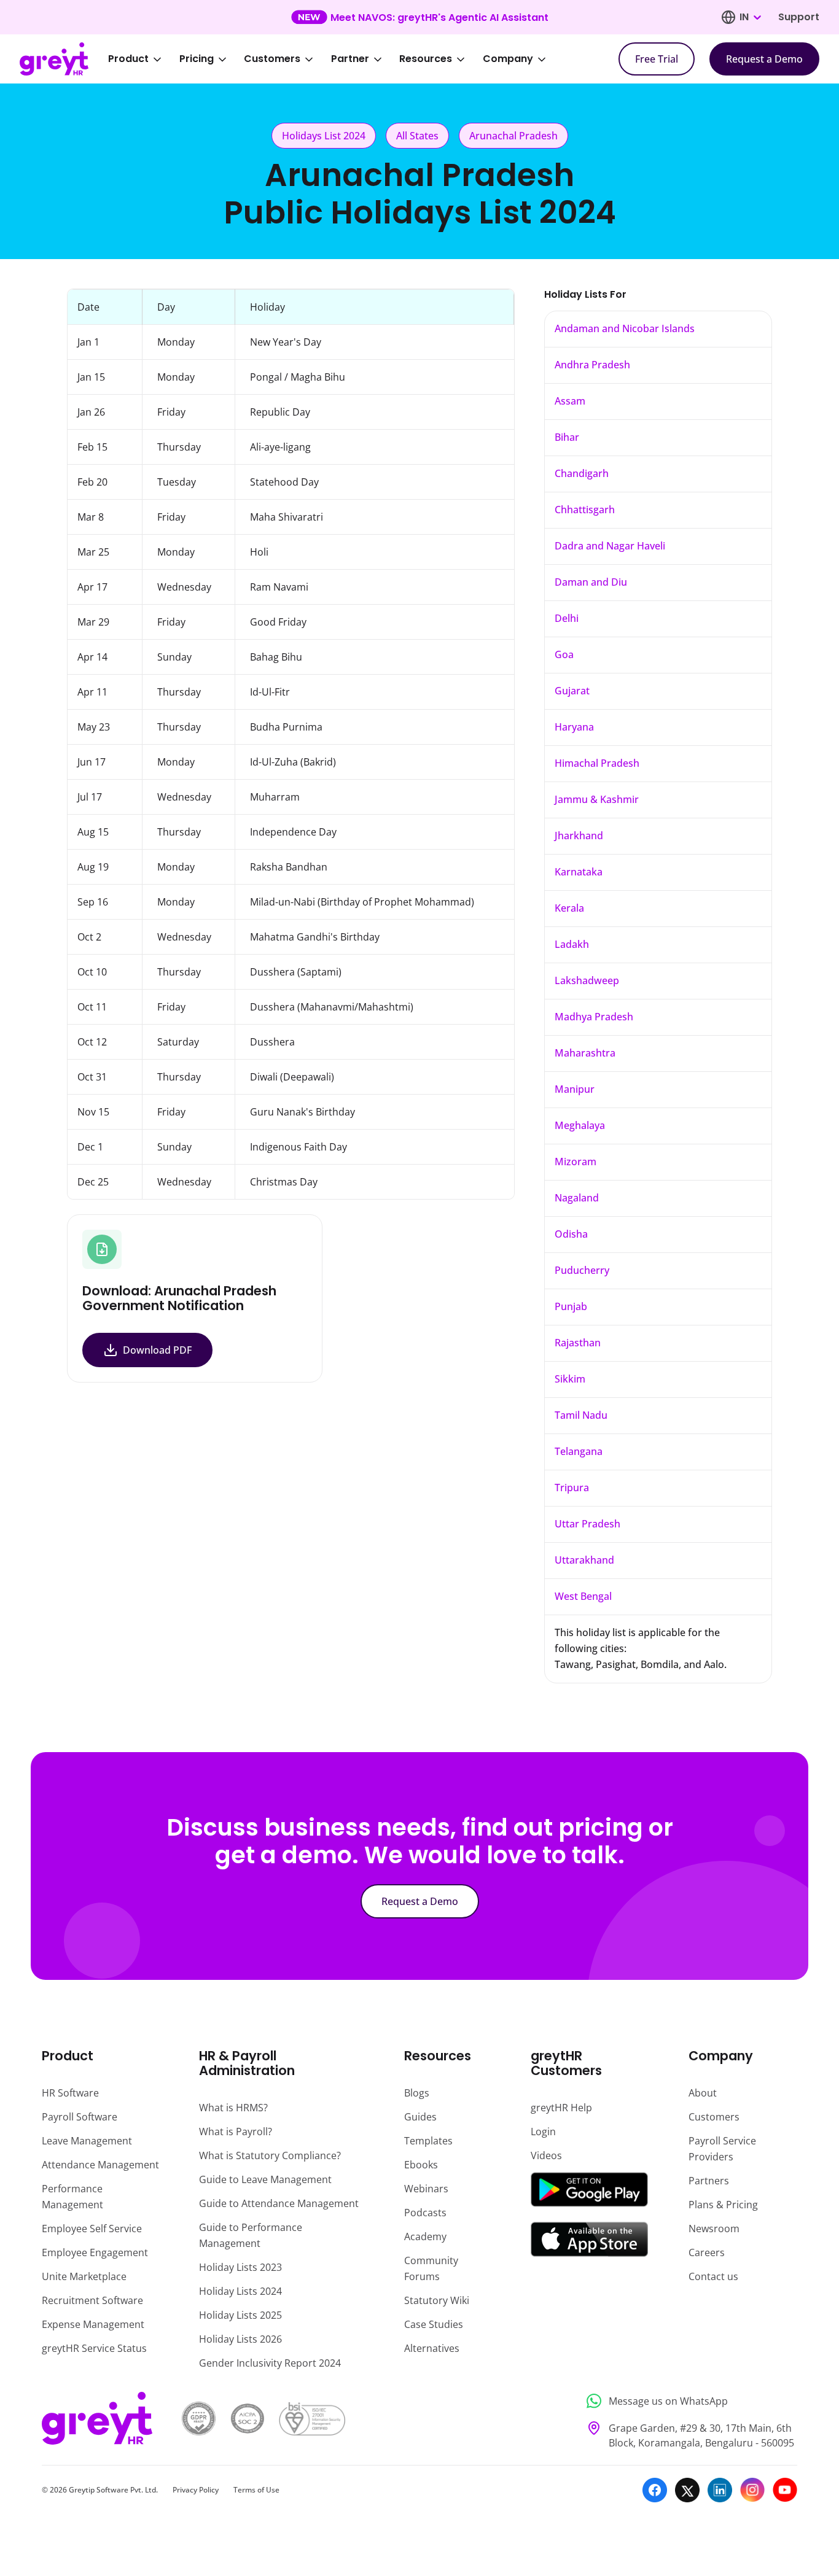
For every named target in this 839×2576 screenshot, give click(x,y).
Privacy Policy (196, 2490)
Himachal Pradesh (597, 763)
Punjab (571, 1306)
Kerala (569, 908)
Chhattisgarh (585, 510)
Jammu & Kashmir (597, 799)
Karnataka (579, 872)
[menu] (335, 59)
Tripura (572, 1488)
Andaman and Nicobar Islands (625, 328)
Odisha (571, 1234)
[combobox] (750, 17)
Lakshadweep (587, 980)
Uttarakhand (584, 1560)
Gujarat (572, 691)
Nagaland (577, 1198)
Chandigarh (582, 473)
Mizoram (576, 1162)
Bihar (567, 437)
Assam (570, 401)
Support (799, 17)
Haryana (574, 727)
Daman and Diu (591, 582)
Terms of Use (256, 2490)
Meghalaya (580, 1125)
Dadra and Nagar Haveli (610, 546)
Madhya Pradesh (594, 1017)
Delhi (567, 618)
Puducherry (582, 1270)
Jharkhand (579, 836)
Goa (564, 654)
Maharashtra (585, 1053)
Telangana (579, 1451)
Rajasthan (578, 1343)
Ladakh (572, 944)
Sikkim (570, 1379)
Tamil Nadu (581, 1415)
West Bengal (583, 1596)
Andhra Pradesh (592, 365)
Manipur (575, 1089)
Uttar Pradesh (587, 1524)
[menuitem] (143, 59)
